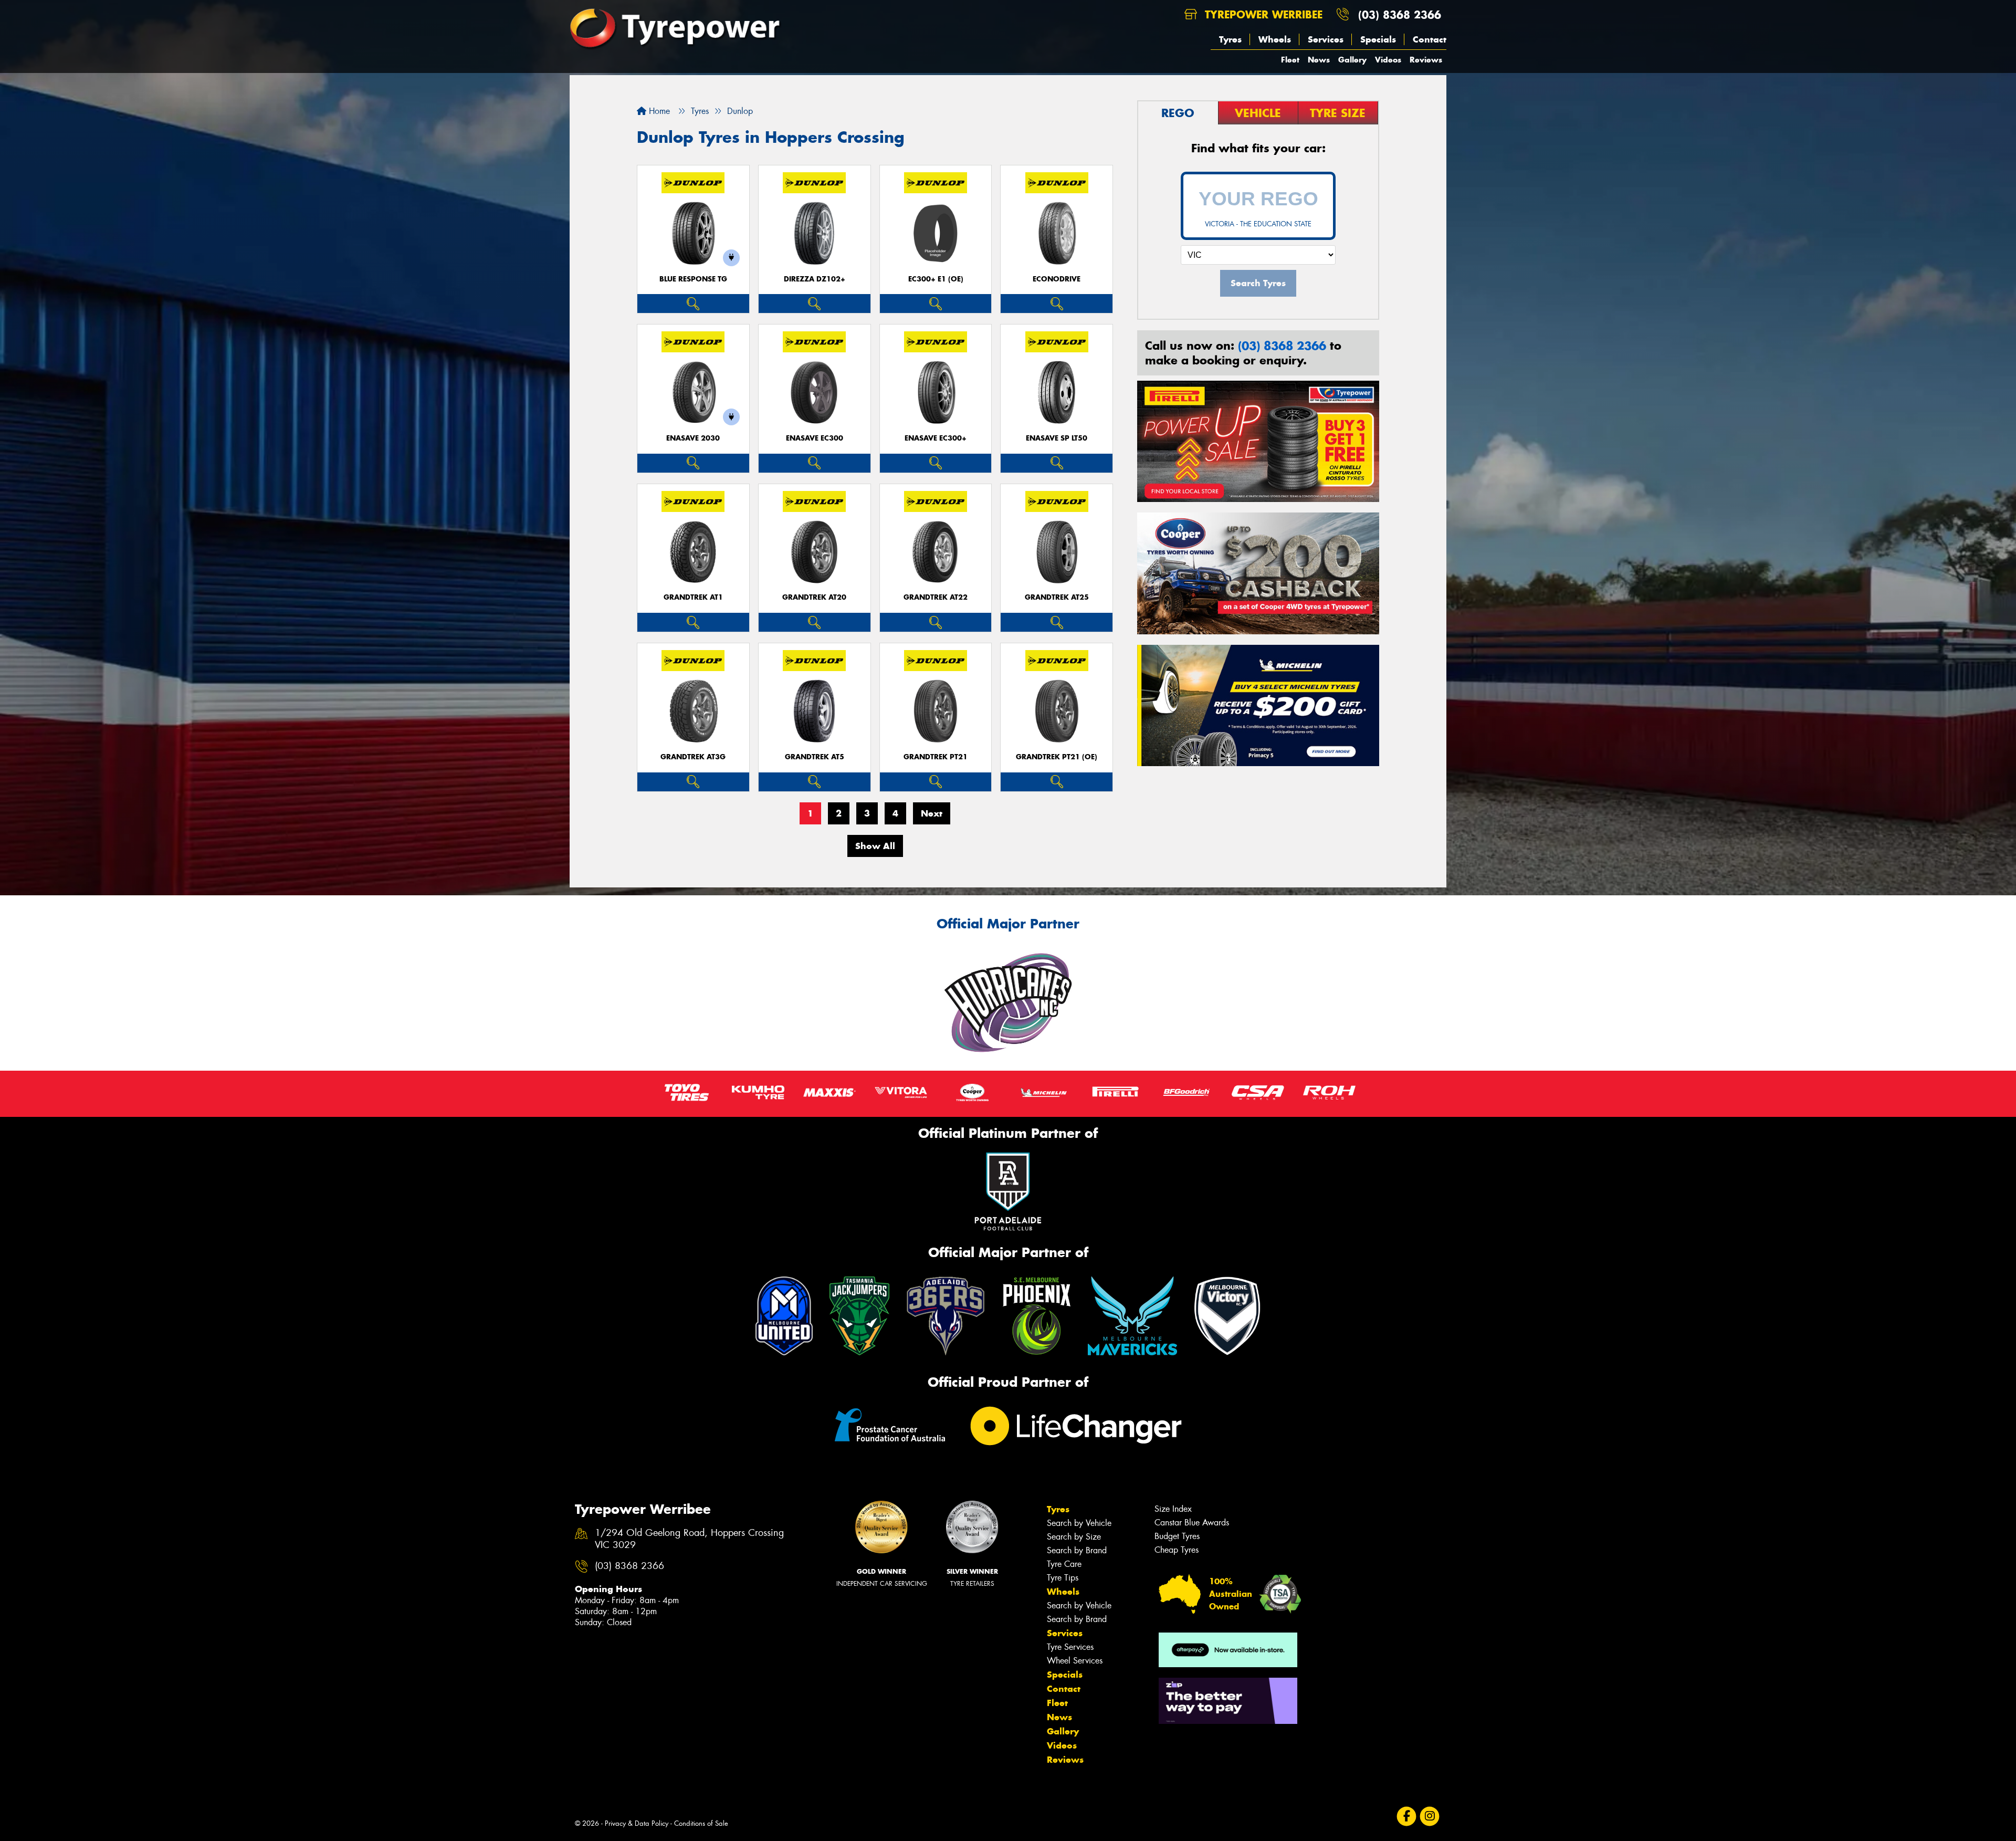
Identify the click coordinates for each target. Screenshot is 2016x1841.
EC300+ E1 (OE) (936, 279)
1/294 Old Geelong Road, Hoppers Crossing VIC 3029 (689, 1539)
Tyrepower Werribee (1262, 14)
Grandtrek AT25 (1057, 597)
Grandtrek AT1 (693, 597)
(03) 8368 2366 (1400, 14)
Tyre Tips (1063, 1578)
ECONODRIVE (1057, 279)
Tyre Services (1070, 1647)
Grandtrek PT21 (936, 757)
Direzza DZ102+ (815, 279)
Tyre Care (1064, 1564)
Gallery (1352, 60)
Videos (1388, 60)
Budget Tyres (1177, 1536)
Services (1326, 39)
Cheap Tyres (1177, 1550)
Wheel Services (1075, 1661)
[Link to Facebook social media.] (1407, 1817)
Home (658, 111)
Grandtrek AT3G (693, 757)
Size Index (1173, 1509)
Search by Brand (1077, 1550)
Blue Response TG (693, 279)
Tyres (1230, 39)
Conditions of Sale (701, 1823)
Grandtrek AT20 (814, 597)
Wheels (1275, 39)
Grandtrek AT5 (815, 757)
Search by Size (1074, 1537)
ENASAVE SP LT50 (1057, 438)
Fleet (1290, 60)
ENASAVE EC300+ (936, 438)
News (1319, 60)
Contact (1430, 39)
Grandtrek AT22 (936, 597)
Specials (1378, 39)
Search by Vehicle (1079, 1523)
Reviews (1426, 60)
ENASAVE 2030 (693, 438)
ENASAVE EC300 (815, 438)
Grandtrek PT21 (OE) (1057, 757)
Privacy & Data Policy (637, 1823)
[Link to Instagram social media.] (1430, 1817)
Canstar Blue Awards (1192, 1523)
